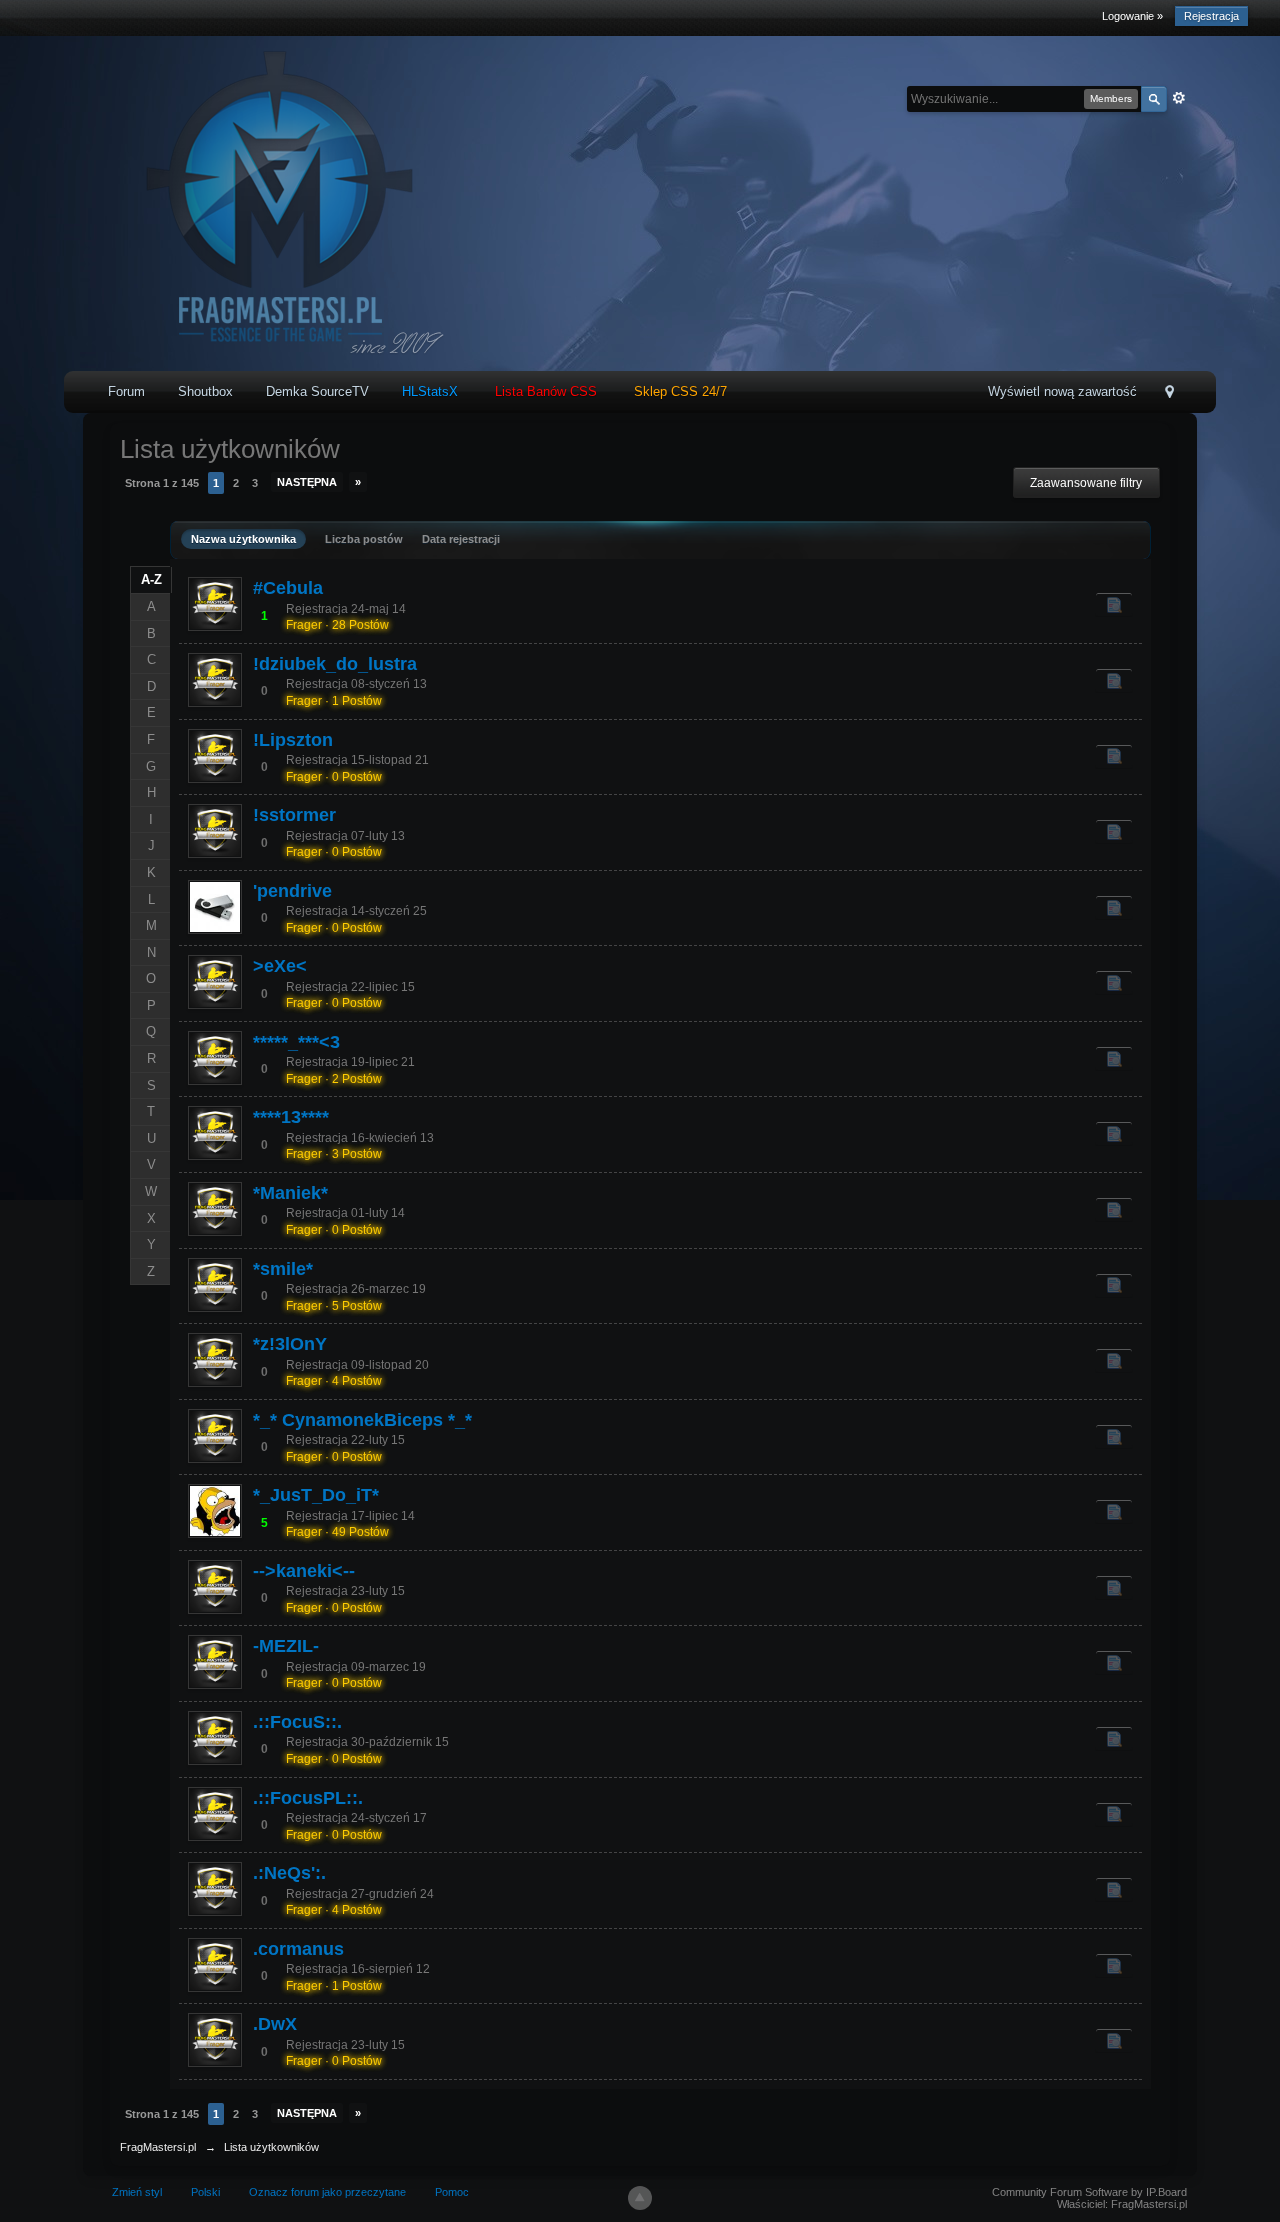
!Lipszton (293, 740)
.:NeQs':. (289, 1873)
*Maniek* (290, 1193)
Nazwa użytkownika (243, 539)
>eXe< (280, 966)
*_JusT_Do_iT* (316, 1495)
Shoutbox (205, 391)
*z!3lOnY (290, 1344)
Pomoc (452, 2192)
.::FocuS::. (297, 1722)
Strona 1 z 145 (162, 483)
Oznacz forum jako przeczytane (327, 2192)
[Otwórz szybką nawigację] (1169, 393)
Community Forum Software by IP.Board (1089, 2192)
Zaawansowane (1179, 98)
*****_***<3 (296, 1042)
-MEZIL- (286, 1646)
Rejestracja (1211, 16)
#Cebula (288, 588)
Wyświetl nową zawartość (1062, 391)
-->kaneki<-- (304, 1571)
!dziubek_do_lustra (335, 664)
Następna (307, 482)
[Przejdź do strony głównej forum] (273, 202)
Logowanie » (1132, 16)
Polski (205, 2192)
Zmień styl (137, 2192)
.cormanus (298, 1949)
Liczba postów (364, 539)
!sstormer (294, 815)
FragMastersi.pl (158, 2147)
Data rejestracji (461, 539)
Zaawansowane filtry (1086, 483)
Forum (126, 391)
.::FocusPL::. (308, 1798)
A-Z (151, 579)
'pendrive (292, 891)
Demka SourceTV (317, 391)
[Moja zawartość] (1114, 604)
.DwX (275, 2024)
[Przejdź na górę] (640, 2198)
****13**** (291, 1117)
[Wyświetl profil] (215, 604)
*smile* (283, 1269)
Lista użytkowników (271, 2147)
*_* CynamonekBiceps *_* (362, 1420)
